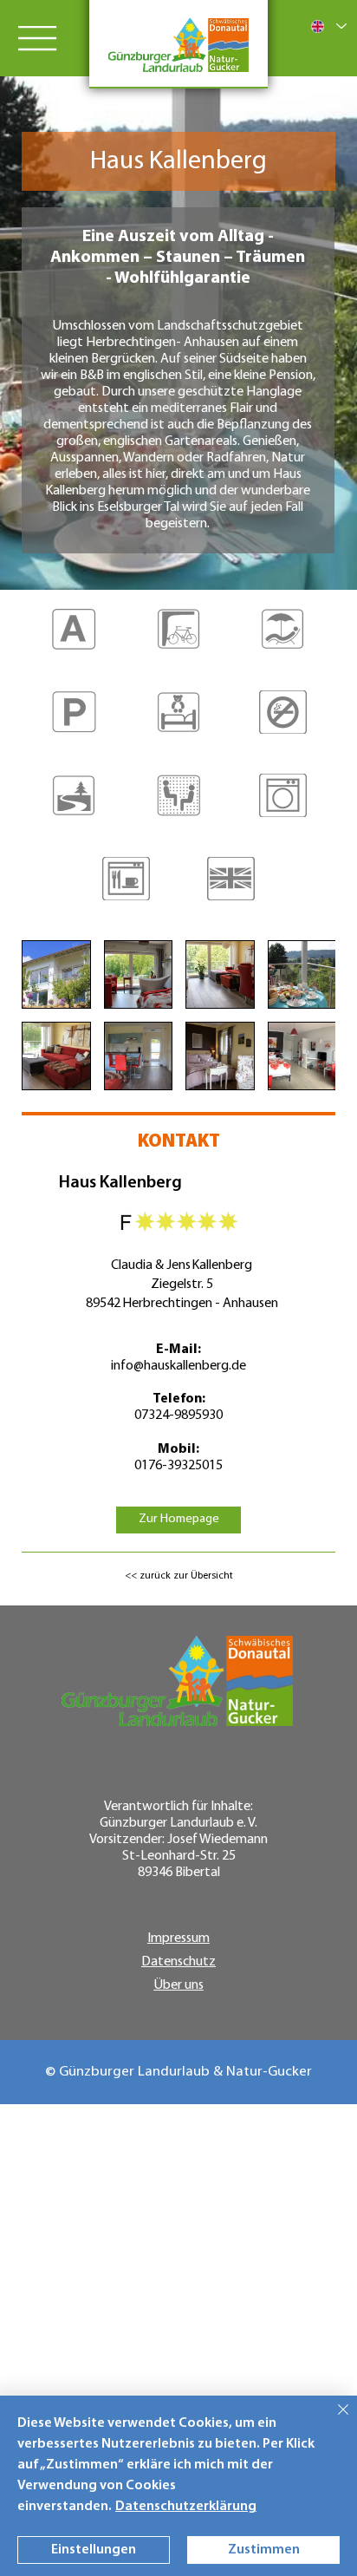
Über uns (179, 1985)
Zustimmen (264, 2550)
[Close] (333, 2420)
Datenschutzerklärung (186, 2507)
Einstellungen (94, 2550)
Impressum (178, 1939)
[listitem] (74, 640)
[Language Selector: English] (328, 26)
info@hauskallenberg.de (178, 1366)
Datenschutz (178, 1962)
